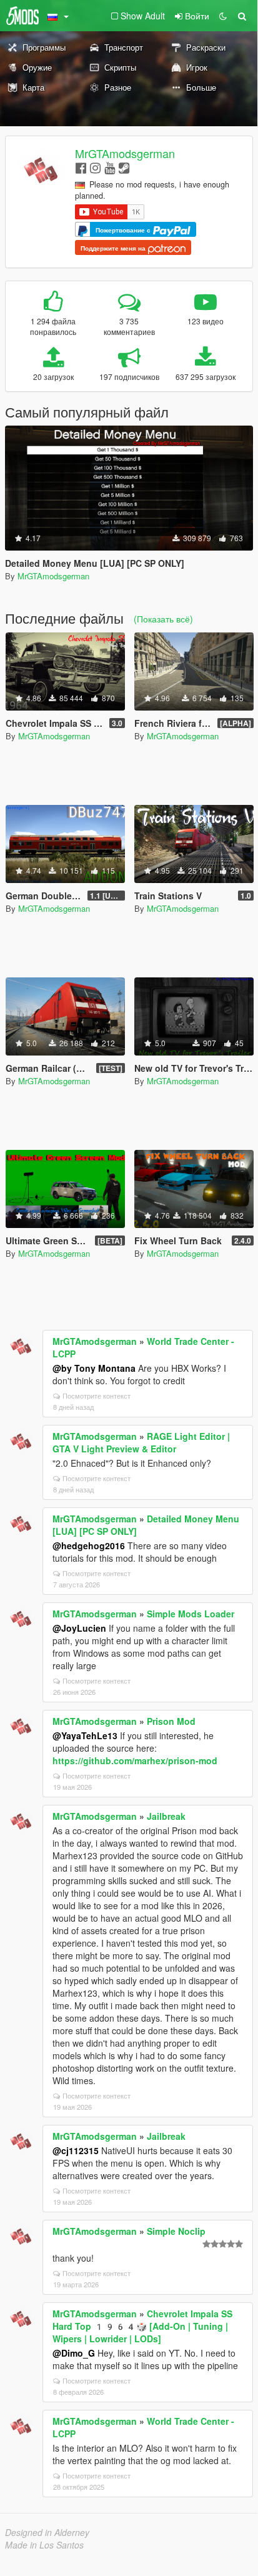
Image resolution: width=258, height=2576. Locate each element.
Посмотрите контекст (97, 1395)
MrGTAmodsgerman (125, 153)
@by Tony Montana (94, 1368)
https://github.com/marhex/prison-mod (135, 1760)
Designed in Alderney (47, 2532)
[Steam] (124, 167)
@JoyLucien (79, 1628)
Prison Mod (171, 1721)
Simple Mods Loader (191, 1614)
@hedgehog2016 (89, 1545)
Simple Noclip (176, 2231)
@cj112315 (76, 2150)
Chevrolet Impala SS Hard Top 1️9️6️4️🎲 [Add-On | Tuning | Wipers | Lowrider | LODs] (142, 2326)
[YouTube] (110, 167)
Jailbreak (166, 1816)
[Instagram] (95, 167)
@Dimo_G (74, 2353)
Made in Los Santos (44, 2545)
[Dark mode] (223, 16)
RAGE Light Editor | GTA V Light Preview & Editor (141, 1442)
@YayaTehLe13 (85, 1735)
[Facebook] (81, 167)
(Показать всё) (163, 619)
